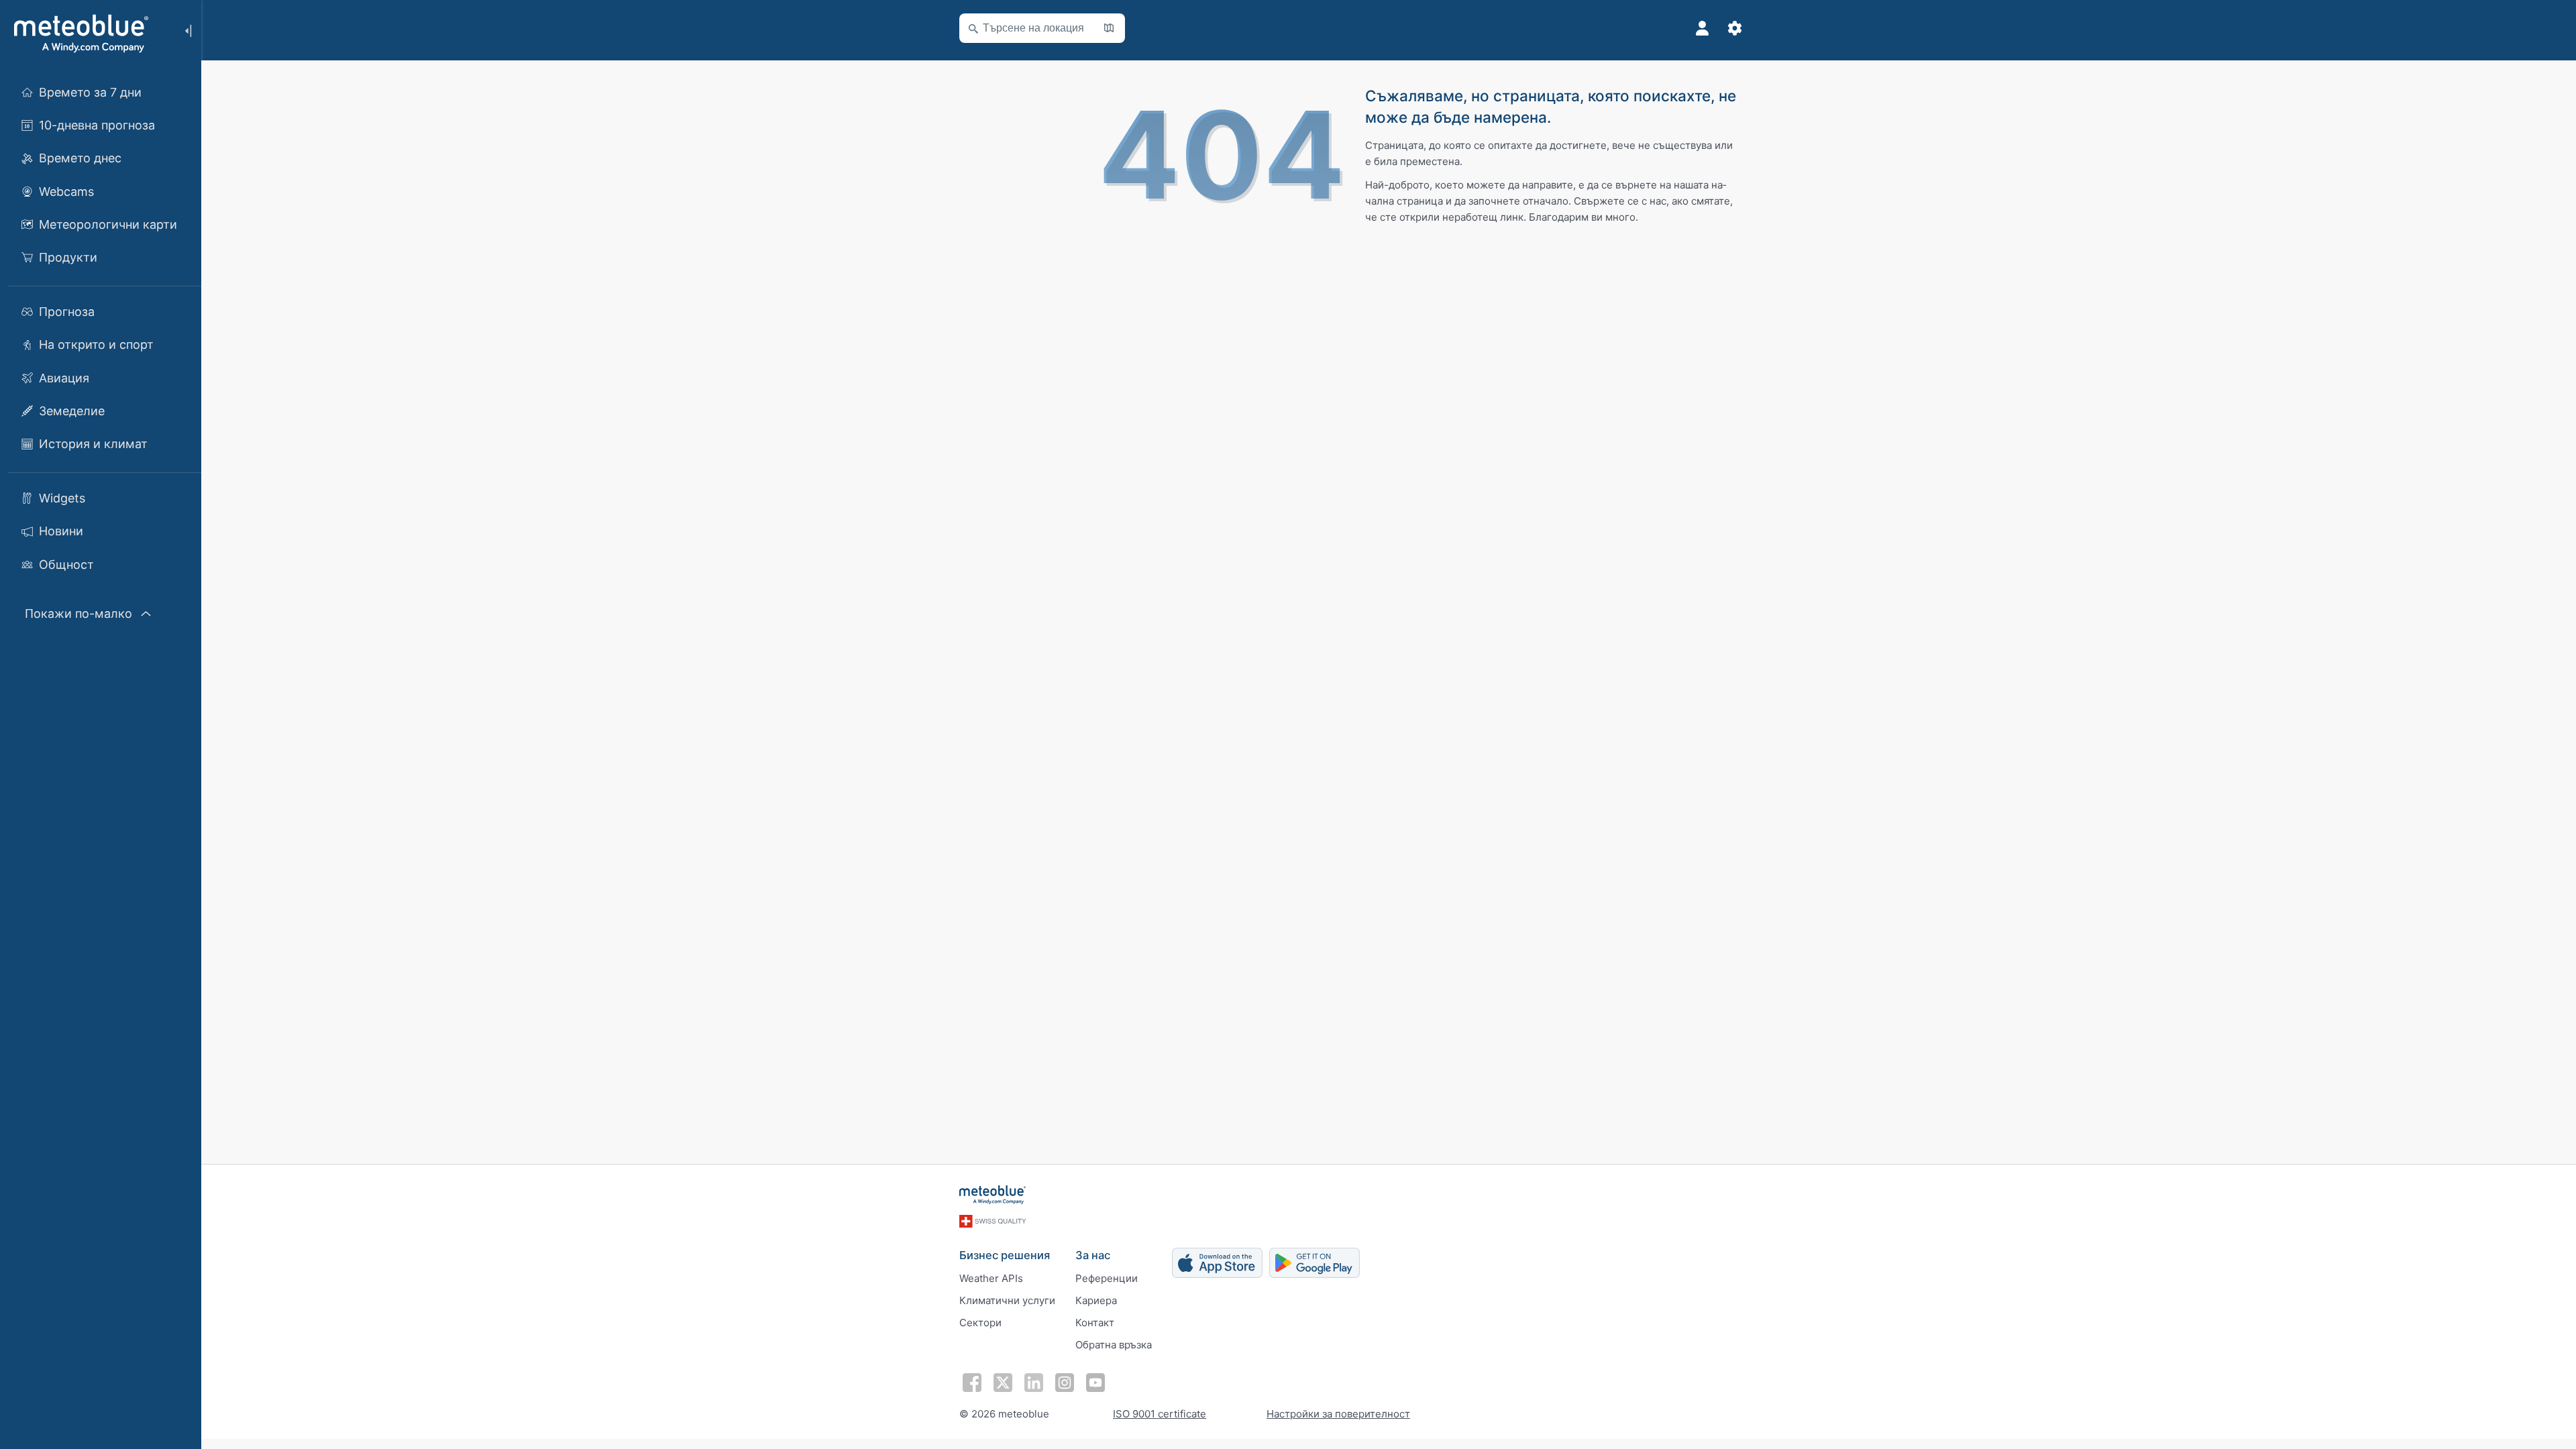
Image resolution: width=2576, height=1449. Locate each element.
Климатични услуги (1007, 1300)
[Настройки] (1735, 28)
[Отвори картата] (1109, 28)
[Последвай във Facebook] (972, 1383)
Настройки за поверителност (1338, 1414)
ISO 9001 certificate (1160, 1414)
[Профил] (1703, 28)
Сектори (980, 1323)
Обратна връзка (1114, 1345)
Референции (1107, 1278)
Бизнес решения (1005, 1255)
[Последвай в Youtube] (1095, 1383)
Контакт (1095, 1323)
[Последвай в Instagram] (1065, 1383)
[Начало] (79, 34)
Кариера (1096, 1300)
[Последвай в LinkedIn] (1034, 1383)
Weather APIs (991, 1278)
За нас (1093, 1255)
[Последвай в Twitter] (1003, 1383)
